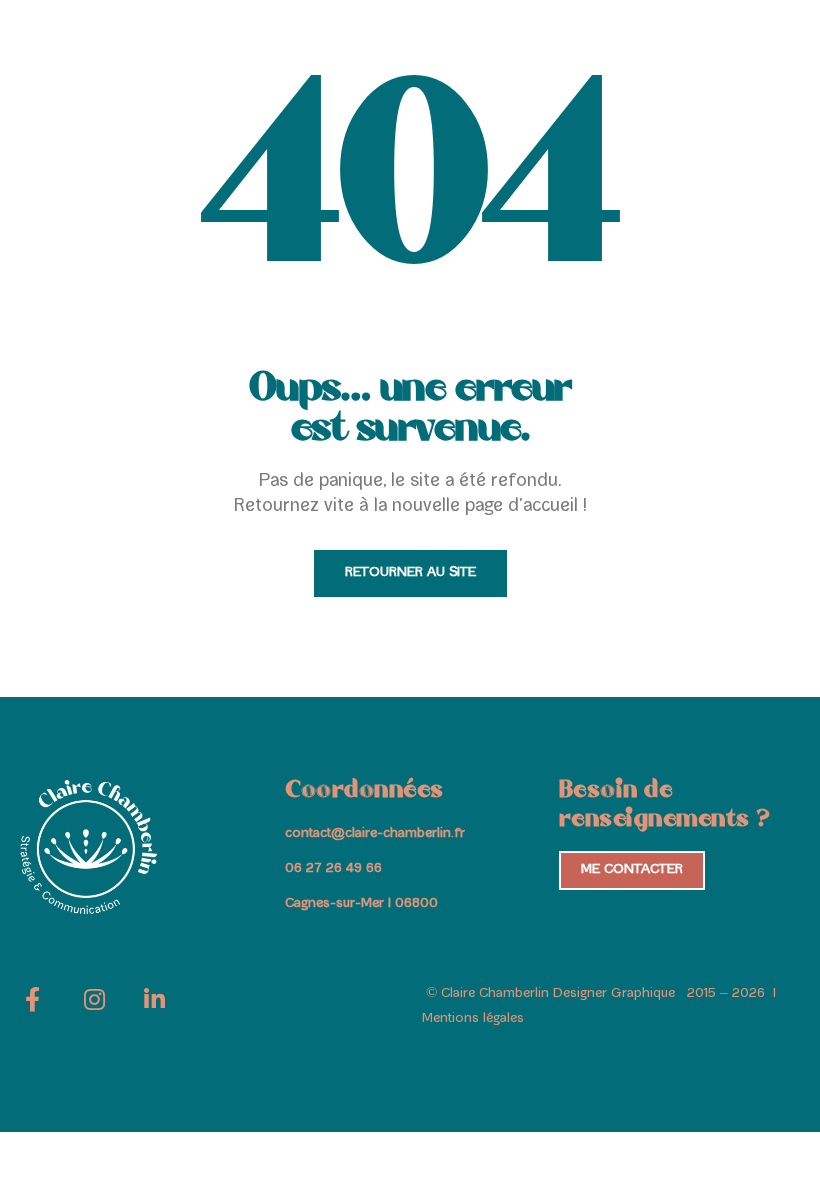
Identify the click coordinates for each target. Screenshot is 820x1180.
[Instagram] (94, 1007)
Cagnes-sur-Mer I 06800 (361, 904)
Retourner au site (410, 573)
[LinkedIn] (154, 1007)
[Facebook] (32, 1007)
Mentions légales (473, 1019)
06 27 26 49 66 (333, 869)
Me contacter (632, 870)
